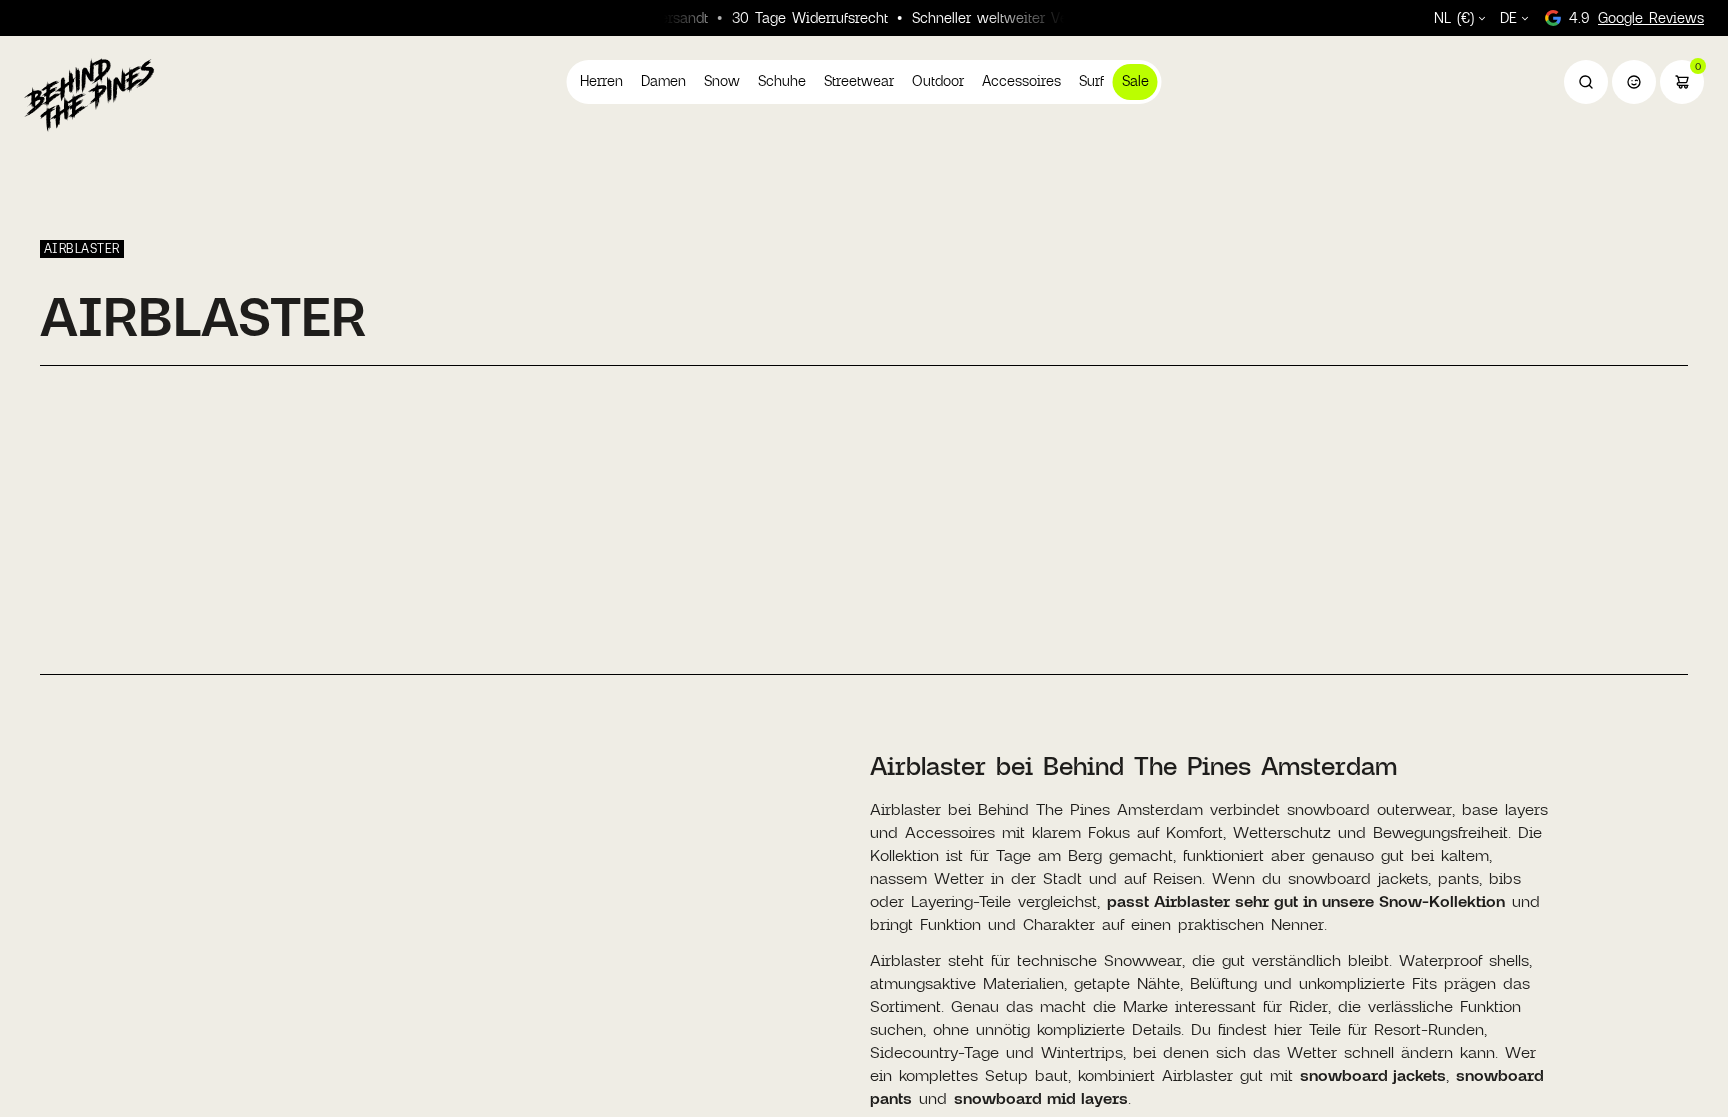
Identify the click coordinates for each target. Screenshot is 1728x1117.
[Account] (1634, 82)
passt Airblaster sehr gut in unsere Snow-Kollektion (1306, 900)
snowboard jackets (1373, 1074)
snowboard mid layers (1041, 1097)
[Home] (89, 94)
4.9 (1636, 17)
